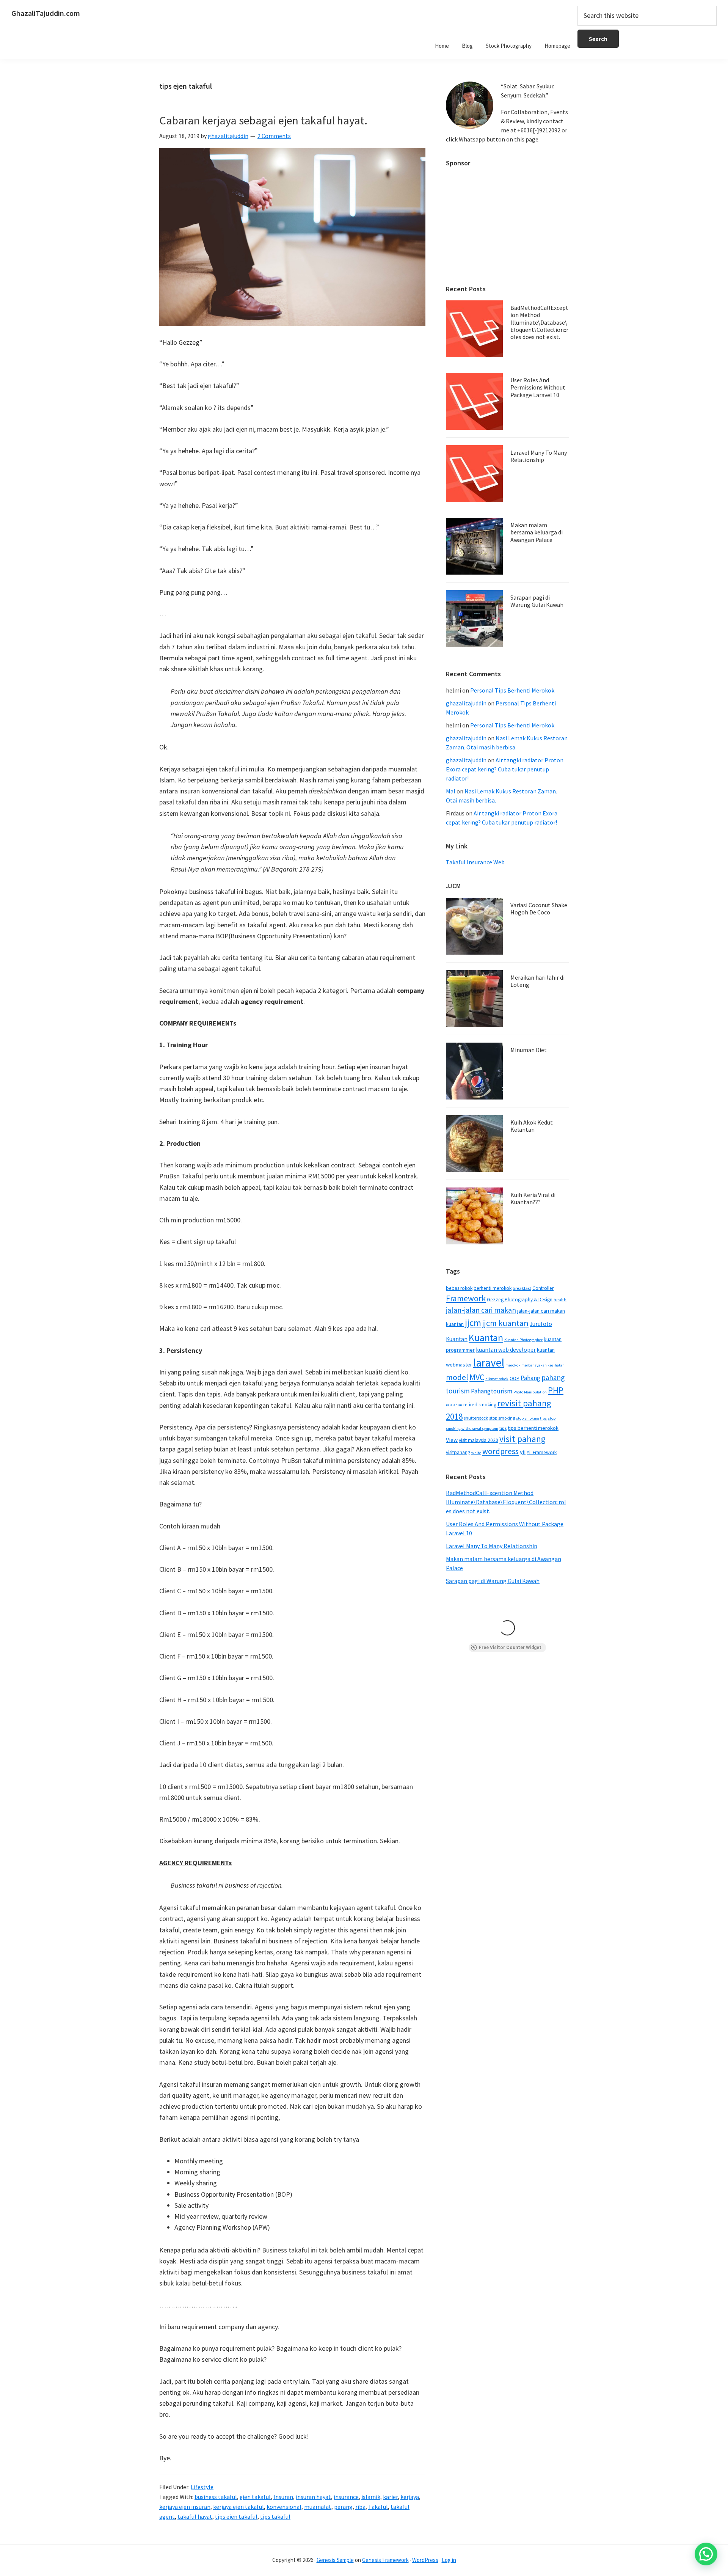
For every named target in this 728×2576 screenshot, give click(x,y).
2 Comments (274, 136)
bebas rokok (459, 1288)
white (476, 1453)
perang (343, 2507)
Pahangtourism (492, 1391)
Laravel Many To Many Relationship (539, 456)
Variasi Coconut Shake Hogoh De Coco (539, 909)
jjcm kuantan (505, 1323)
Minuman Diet (529, 1050)
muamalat (318, 2507)
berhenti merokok (493, 1288)
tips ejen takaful (236, 2516)
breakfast (522, 1288)
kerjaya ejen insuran (185, 2507)
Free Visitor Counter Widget (510, 1648)
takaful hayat (195, 2516)
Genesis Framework (385, 2560)
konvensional (284, 2507)
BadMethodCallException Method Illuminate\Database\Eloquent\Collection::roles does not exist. (539, 322)
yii (523, 1452)
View (452, 1440)
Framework (466, 1298)
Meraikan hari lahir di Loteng (537, 981)
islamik (371, 2497)
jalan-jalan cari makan (481, 1310)
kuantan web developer (506, 1350)
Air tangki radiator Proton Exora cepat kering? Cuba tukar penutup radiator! (505, 769)
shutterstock (476, 1418)
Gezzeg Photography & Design (520, 1300)
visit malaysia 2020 (479, 1440)
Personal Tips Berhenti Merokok (512, 690)
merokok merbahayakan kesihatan (535, 1365)
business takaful (216, 2497)
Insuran (283, 2497)
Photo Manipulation (530, 1392)
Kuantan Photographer (523, 1340)
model (457, 1377)
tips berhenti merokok (533, 1428)
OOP (515, 1378)
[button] (706, 2554)
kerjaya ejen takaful (238, 2507)
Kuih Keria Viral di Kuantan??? (533, 1198)
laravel (489, 1363)
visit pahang (522, 1439)
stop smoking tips (531, 1418)
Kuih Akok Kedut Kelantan (532, 1126)
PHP (556, 1390)
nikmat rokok (497, 1379)
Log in (449, 2560)
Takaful (378, 2507)
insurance (346, 2497)
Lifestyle (202, 2487)
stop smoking (502, 1418)
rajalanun (454, 1405)
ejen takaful (255, 2497)
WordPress (425, 2560)
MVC (477, 1377)
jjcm (473, 1323)
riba (360, 2507)
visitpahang (458, 1452)
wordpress (500, 1451)
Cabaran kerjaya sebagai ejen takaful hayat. (263, 120)
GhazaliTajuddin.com (46, 13)
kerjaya (410, 2497)
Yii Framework (542, 1452)
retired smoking (480, 1405)
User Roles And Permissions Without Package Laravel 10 (538, 387)
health (560, 1300)
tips (503, 1428)
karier (390, 2497)
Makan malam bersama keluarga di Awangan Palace (537, 532)
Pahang (530, 1378)
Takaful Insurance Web (475, 862)
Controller (543, 1288)
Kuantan (486, 1337)
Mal (451, 791)
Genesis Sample (335, 2560)
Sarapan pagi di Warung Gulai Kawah (537, 601)
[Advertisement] (507, 222)
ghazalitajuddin (466, 703)
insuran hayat (313, 2497)
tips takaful (275, 2516)
